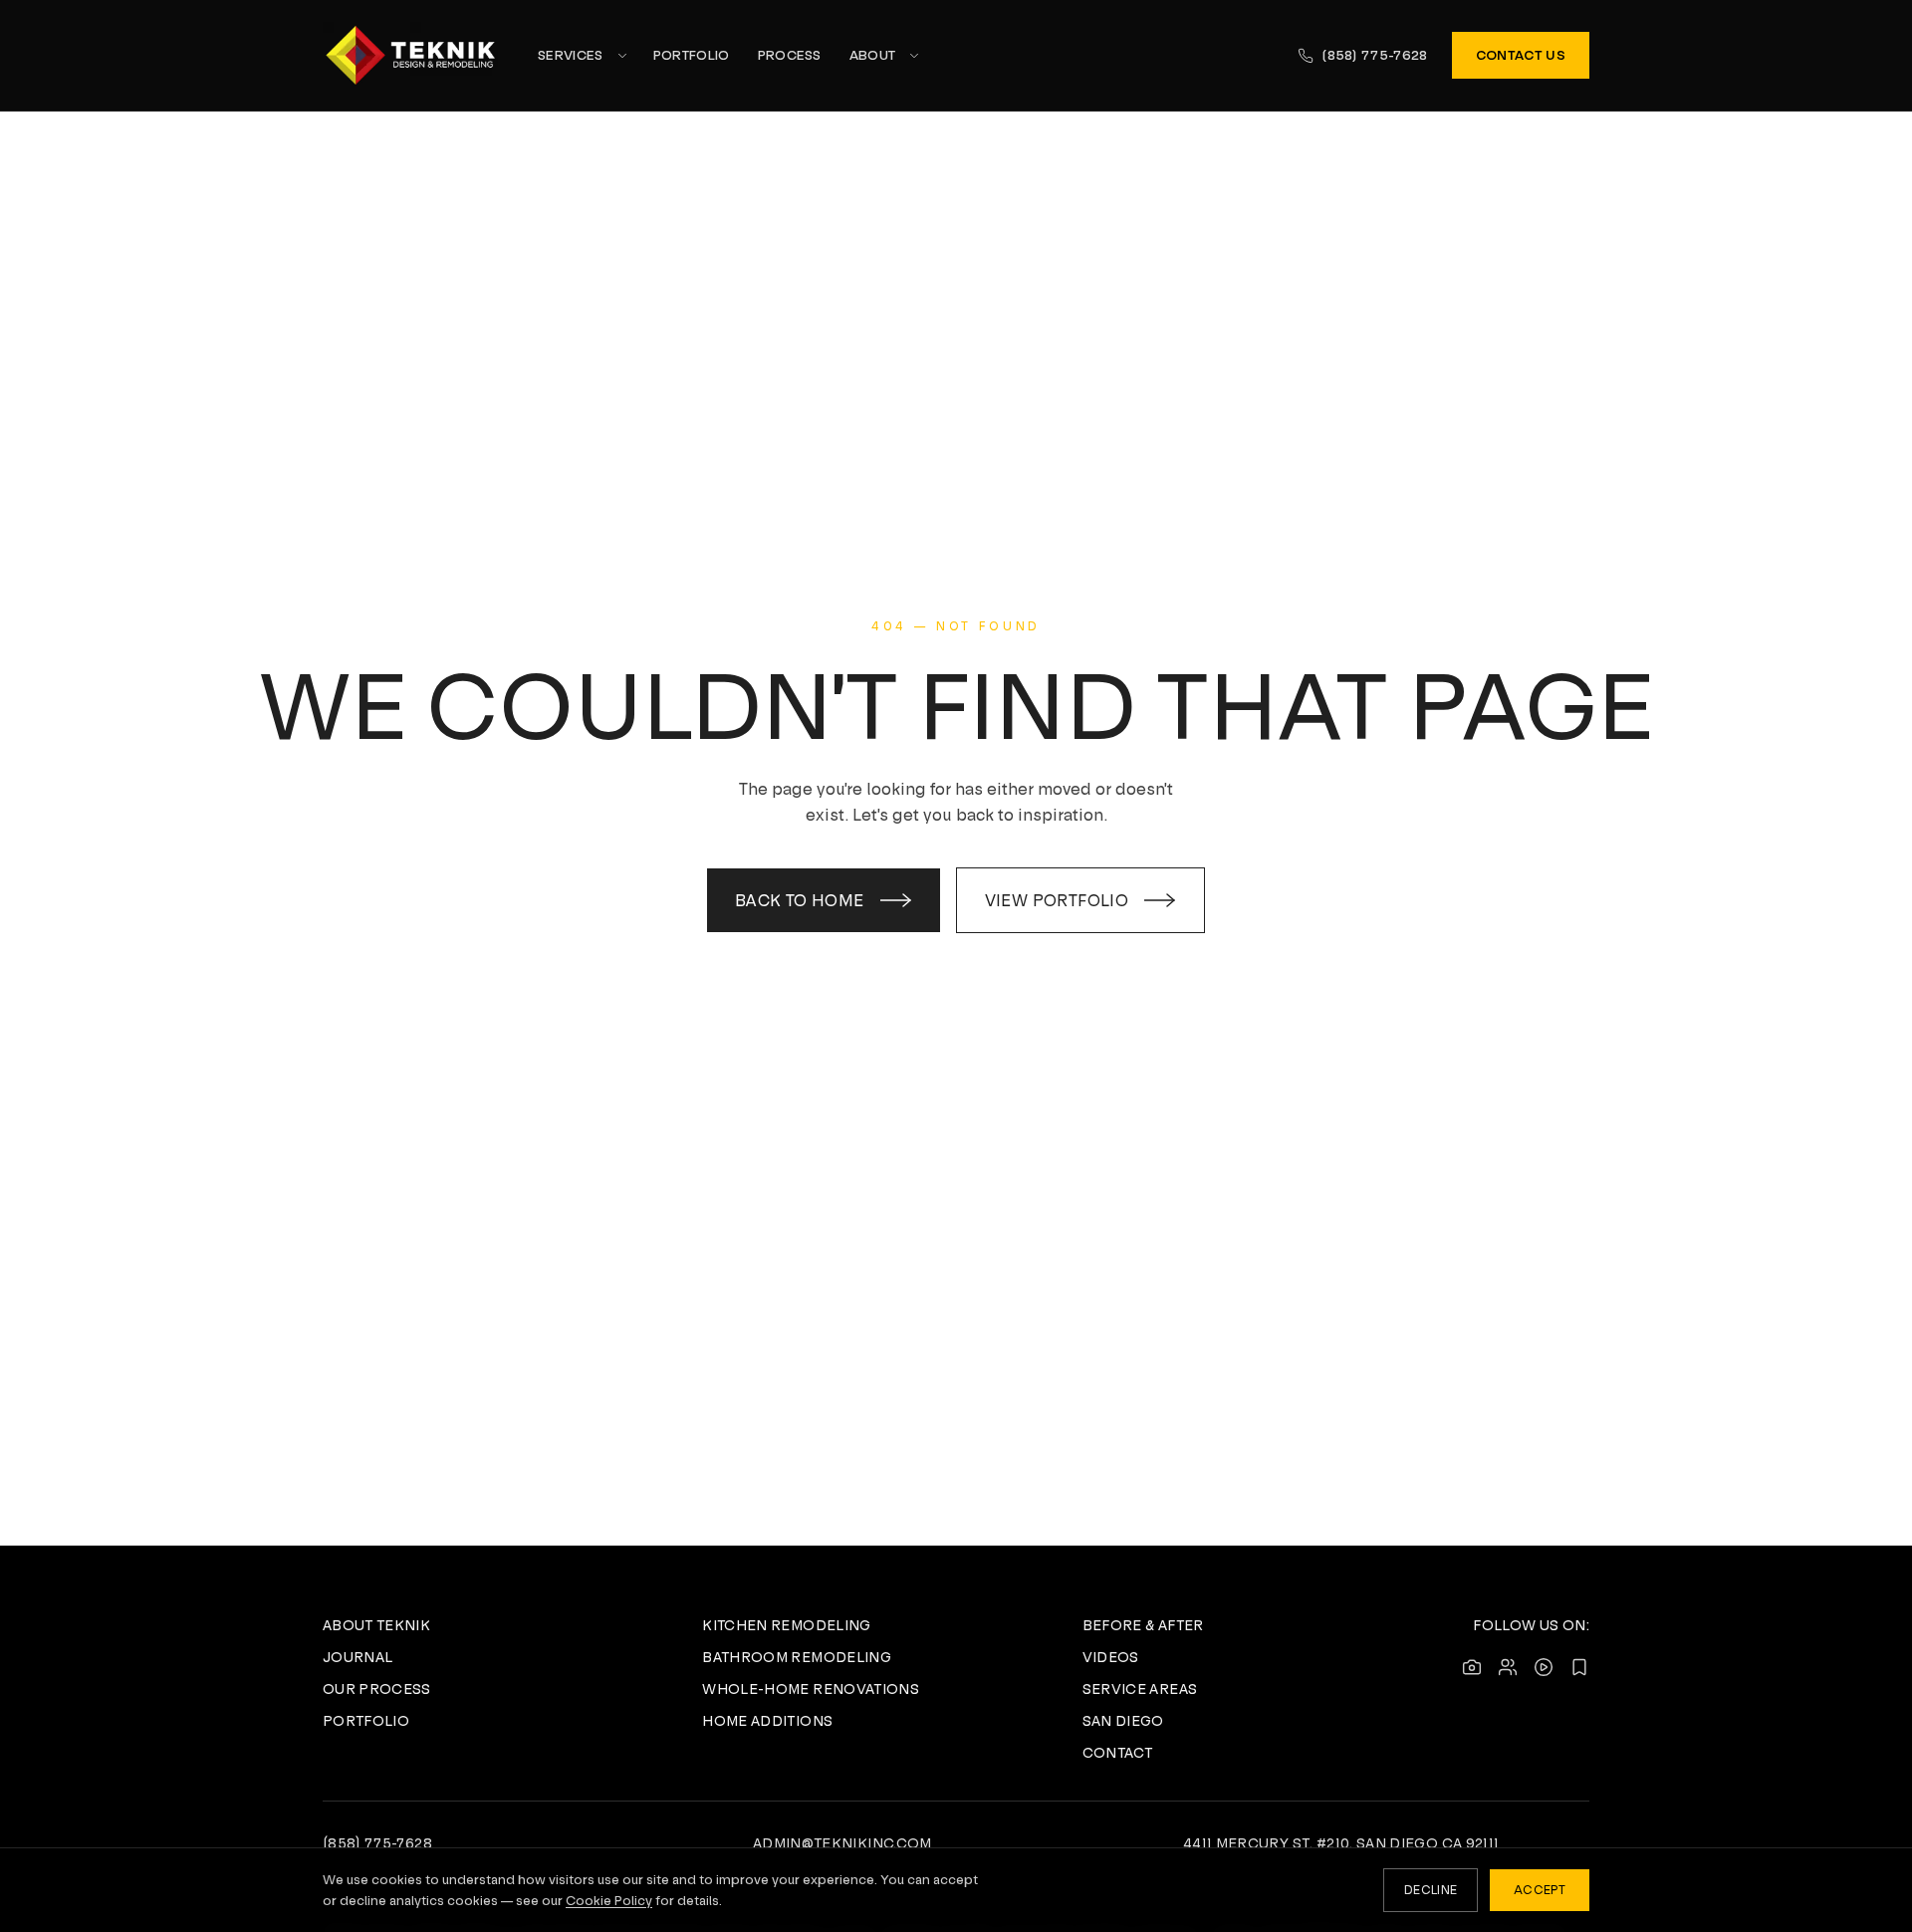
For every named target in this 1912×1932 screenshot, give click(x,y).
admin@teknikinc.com (842, 1843)
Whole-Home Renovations (811, 1689)
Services (571, 55)
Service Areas (1140, 1689)
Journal (358, 1657)
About (873, 55)
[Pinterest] (1579, 1667)
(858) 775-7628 (1375, 55)
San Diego (1123, 1721)
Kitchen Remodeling (786, 1625)
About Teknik (376, 1625)
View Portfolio (1057, 900)
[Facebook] (1508, 1667)
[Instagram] (1472, 1667)
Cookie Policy (609, 1901)
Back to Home (800, 900)
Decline (1431, 1890)
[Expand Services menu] (622, 56)
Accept (1540, 1890)
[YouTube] (1544, 1667)
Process (790, 55)
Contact (1117, 1753)
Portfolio (692, 55)
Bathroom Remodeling (797, 1657)
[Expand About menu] (914, 56)
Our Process (377, 1689)
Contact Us (1521, 55)
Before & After (1143, 1625)
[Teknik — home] (410, 55)
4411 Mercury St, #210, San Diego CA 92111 (1341, 1843)
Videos (1111, 1657)
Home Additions (767, 1721)
